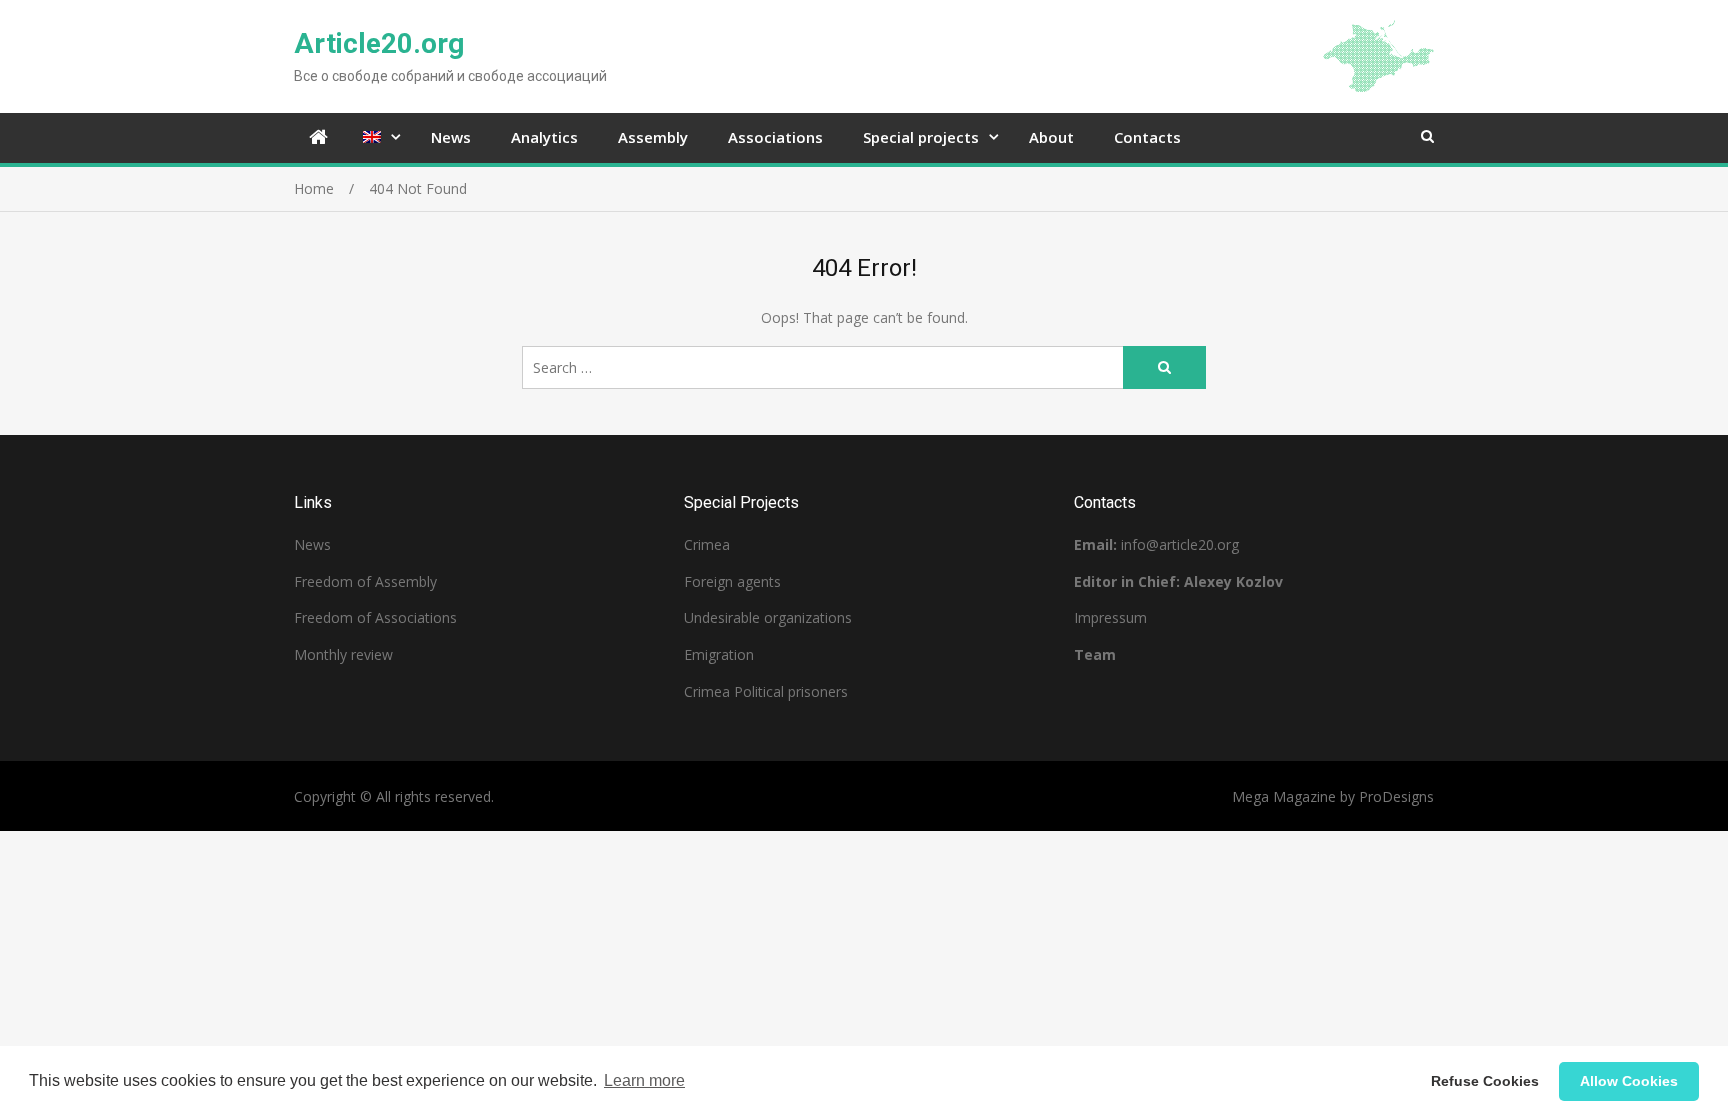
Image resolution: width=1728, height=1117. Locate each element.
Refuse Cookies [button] (1485, 1081)
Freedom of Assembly (365, 581)
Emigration (719, 654)
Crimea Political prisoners (766, 691)
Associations (775, 137)
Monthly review (343, 654)
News (451, 137)
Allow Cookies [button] (1629, 1081)
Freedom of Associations (375, 617)
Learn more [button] (644, 1080)
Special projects (921, 137)
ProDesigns (1396, 796)
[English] (377, 137)
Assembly (653, 137)
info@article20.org (1180, 544)
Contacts (1147, 137)
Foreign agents (732, 581)
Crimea (707, 544)
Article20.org (379, 43)
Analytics (544, 137)
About (1051, 137)
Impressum (1110, 617)
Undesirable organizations (768, 617)
